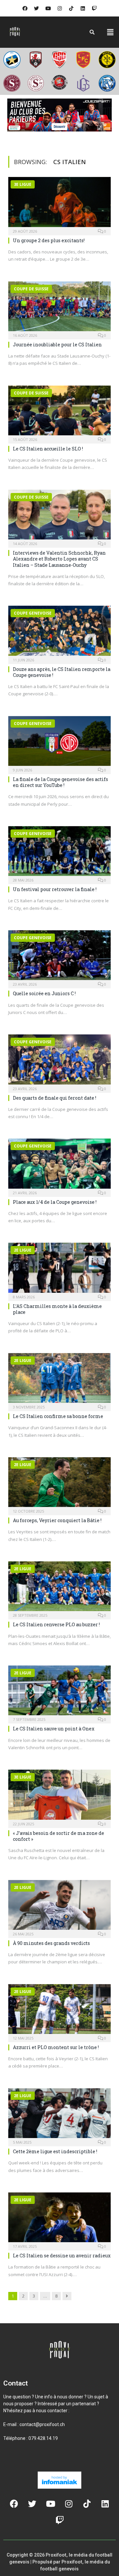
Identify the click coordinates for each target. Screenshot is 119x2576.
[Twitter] (36, 8)
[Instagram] (59, 8)
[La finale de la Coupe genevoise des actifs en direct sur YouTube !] (59, 743)
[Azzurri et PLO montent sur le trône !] (59, 2011)
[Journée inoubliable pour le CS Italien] (59, 308)
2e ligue (23, 1250)
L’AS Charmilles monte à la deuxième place (57, 1309)
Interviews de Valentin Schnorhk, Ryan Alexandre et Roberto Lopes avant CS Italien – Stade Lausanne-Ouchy (59, 559)
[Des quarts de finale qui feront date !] (59, 1061)
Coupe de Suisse (31, 289)
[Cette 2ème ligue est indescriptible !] (59, 2115)
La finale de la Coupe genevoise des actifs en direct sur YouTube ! (60, 782)
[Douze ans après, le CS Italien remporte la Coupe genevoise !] (59, 633)
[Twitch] (94, 8)
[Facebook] (25, 8)
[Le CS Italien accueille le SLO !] (59, 412)
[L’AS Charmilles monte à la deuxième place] (59, 1270)
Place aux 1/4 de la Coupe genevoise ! (55, 1202)
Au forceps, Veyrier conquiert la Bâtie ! (57, 1520)
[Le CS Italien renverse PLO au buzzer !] (59, 1588)
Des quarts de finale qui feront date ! (55, 1098)
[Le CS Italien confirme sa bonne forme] (59, 1380)
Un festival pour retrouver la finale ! (55, 889)
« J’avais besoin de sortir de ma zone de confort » (59, 1836)
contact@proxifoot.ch (42, 2424)
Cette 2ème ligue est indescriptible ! (55, 2151)
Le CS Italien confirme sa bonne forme (58, 1416)
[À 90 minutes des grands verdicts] (59, 1907)
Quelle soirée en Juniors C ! (44, 993)
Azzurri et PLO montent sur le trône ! (56, 2047)
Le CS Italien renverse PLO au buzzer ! (56, 1624)
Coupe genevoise (33, 613)
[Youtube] (48, 8)
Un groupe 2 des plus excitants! (49, 240)
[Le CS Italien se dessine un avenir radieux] (59, 2219)
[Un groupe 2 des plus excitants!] (59, 204)
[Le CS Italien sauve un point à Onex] (59, 1692)
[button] (110, 32)
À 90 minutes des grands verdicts (51, 1943)
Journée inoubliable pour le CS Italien (57, 345)
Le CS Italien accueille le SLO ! (48, 449)
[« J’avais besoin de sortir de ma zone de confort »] (59, 1796)
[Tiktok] (71, 8)
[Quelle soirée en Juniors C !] (59, 957)
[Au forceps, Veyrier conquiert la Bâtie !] (59, 1484)
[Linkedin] (83, 8)
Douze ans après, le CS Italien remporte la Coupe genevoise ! (62, 672)
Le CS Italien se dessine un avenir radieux (62, 2256)
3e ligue (23, 184)
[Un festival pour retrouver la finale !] (59, 853)
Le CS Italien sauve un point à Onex (54, 1729)
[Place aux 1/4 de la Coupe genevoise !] (59, 1165)
